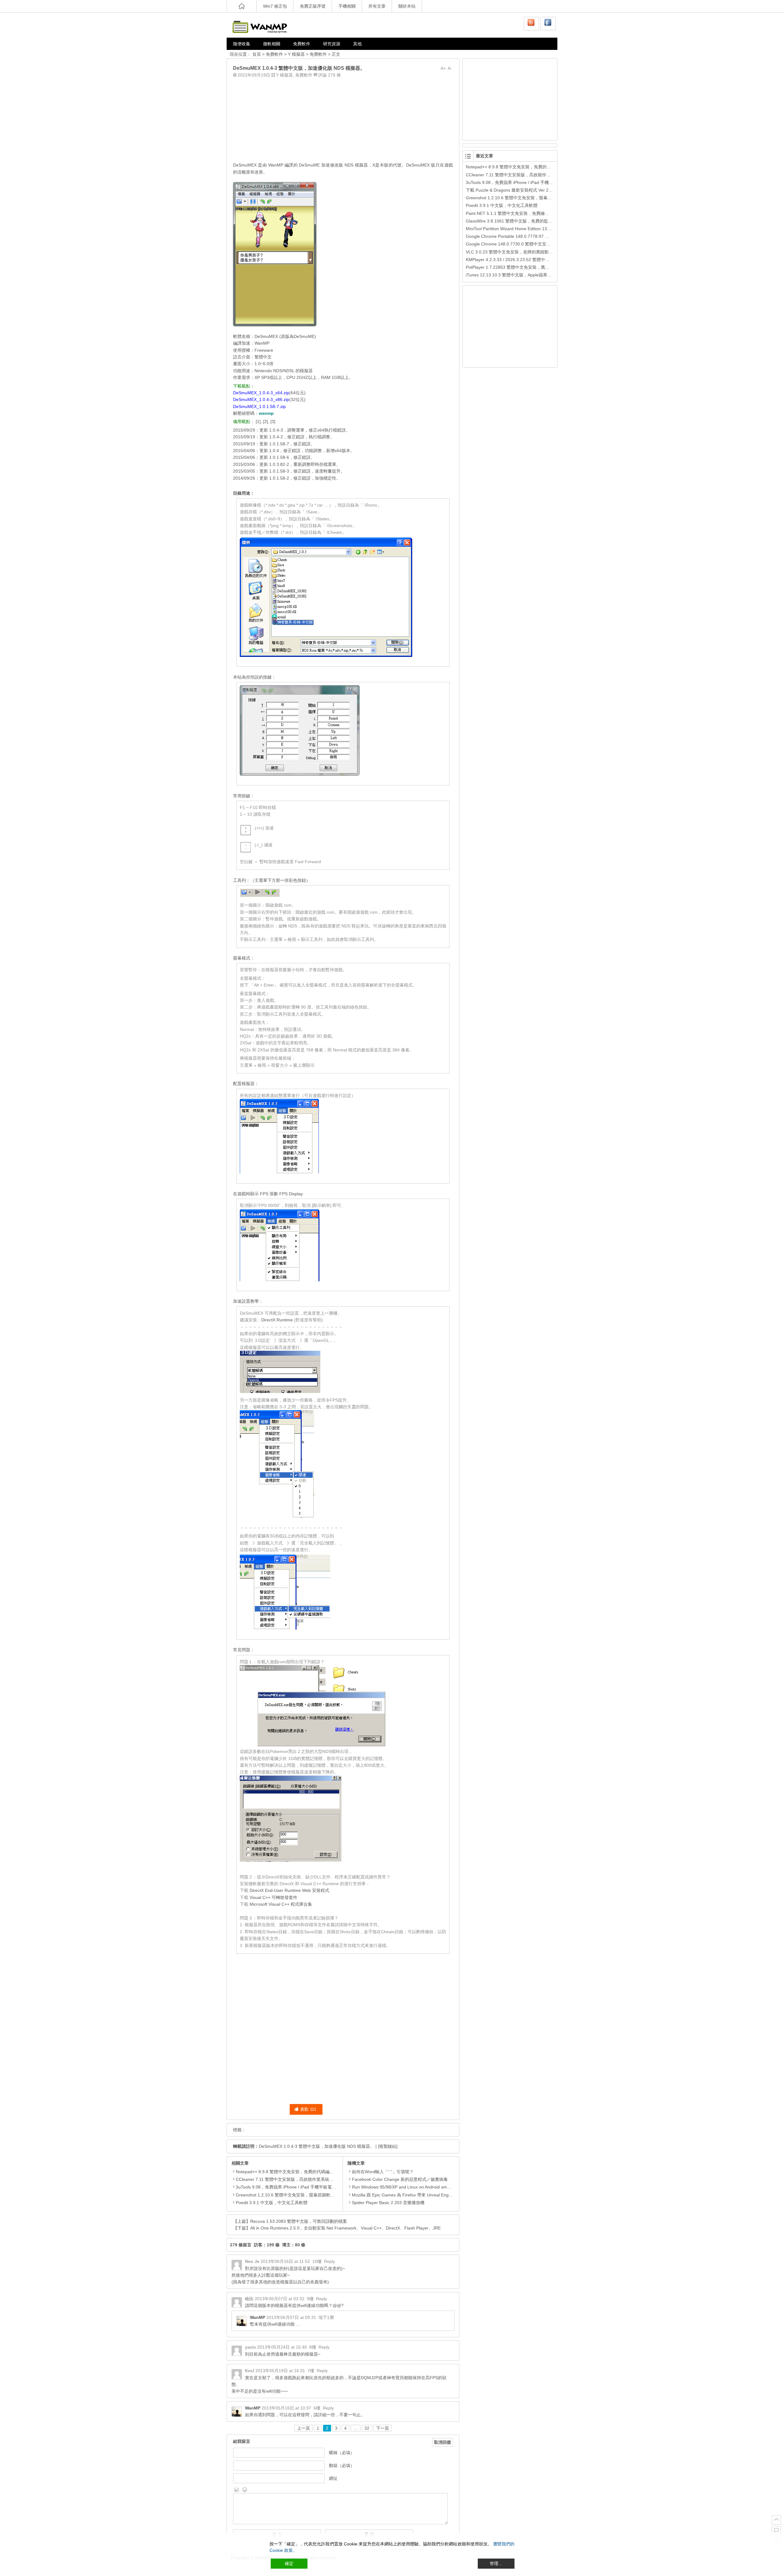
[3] (273, 421)
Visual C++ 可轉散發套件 (273, 1897)
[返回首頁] (242, 6)
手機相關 (347, 6)
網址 (333, 2478)
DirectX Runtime (277, 1320)
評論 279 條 (330, 75)
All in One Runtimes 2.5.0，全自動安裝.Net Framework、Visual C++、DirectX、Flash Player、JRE (345, 2228)
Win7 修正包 (275, 6)
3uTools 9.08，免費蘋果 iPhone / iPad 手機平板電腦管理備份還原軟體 (303, 2187)
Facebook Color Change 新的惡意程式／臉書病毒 (400, 2179)
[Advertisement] (343, 118)
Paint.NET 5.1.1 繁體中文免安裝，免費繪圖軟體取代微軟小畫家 (527, 213)
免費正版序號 (313, 6)
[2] (266, 421)
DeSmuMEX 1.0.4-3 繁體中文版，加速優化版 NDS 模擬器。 (317, 2146)
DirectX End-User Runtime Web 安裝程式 (289, 1890)
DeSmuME (309, 165)
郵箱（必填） (342, 2466)
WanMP (258, 2317)
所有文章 (377, 6)
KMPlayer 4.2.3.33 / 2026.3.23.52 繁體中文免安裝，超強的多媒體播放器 (535, 260)
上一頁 (303, 2428)
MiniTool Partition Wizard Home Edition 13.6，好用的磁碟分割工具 (530, 229)
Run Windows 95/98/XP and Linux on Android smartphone (408, 2187)
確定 (289, 2563)
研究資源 (332, 44)
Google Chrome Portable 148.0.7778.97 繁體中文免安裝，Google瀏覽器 (536, 236)
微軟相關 (272, 44)
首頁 (257, 54)
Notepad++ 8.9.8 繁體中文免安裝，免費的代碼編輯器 (287, 2172)
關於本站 (407, 6)
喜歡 (308, 2109)
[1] (258, 421)
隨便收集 (242, 44)
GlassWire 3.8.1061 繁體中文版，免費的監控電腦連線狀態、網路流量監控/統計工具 (546, 221)
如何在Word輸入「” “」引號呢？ (383, 2172)
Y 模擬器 (296, 54)
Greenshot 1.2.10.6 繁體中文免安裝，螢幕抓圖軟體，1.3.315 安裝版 (302, 2195)
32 (367, 2428)
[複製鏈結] (388, 2146)
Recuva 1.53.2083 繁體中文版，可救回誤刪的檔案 (299, 2221)
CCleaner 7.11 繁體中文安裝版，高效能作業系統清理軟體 (291, 2179)
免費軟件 (302, 44)
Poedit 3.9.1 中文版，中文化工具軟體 (272, 2203)
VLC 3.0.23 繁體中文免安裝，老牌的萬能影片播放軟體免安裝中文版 (531, 252)
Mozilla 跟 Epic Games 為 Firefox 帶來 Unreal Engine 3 (405, 2195)
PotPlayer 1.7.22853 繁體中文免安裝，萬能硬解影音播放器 (523, 267)
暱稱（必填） (342, 2453)
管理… (496, 2563)
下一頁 (383, 2428)
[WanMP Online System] (263, 25)
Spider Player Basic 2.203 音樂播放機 (388, 2203)
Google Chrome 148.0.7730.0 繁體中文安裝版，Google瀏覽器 (526, 244)
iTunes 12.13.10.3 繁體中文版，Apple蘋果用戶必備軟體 (519, 275)
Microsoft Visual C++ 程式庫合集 (281, 1904)
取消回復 (443, 2442)
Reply (330, 2261)
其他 (357, 44)
